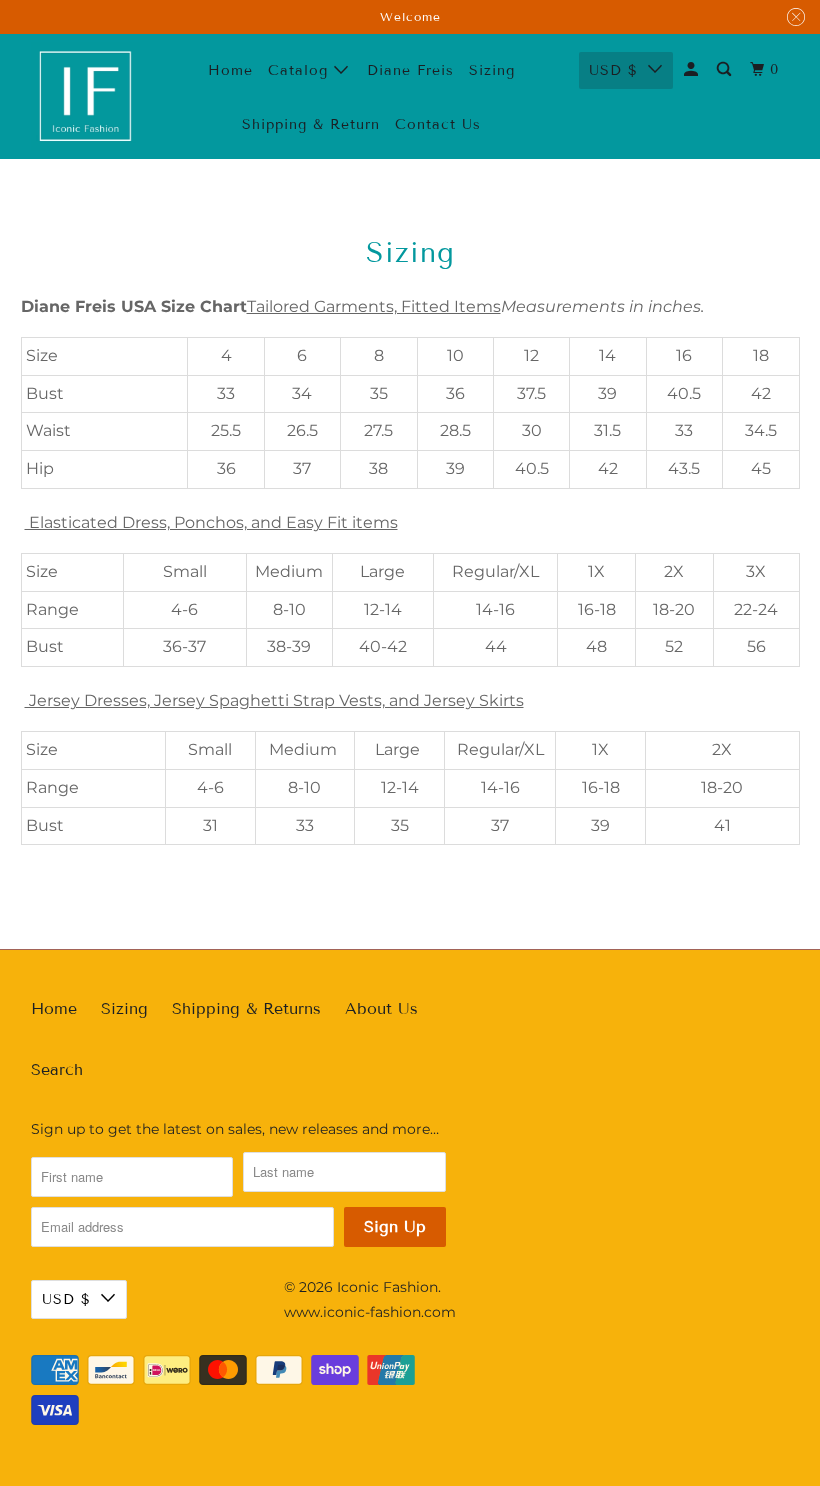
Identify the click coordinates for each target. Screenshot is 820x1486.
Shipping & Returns (246, 1008)
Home (230, 70)
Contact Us (438, 124)
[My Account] (693, 70)
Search (57, 1069)
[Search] (726, 70)
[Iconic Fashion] (86, 97)
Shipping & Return (311, 124)
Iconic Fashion (387, 1287)
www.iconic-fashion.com (370, 1312)
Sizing (124, 1008)
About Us (381, 1008)
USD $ (613, 70)
